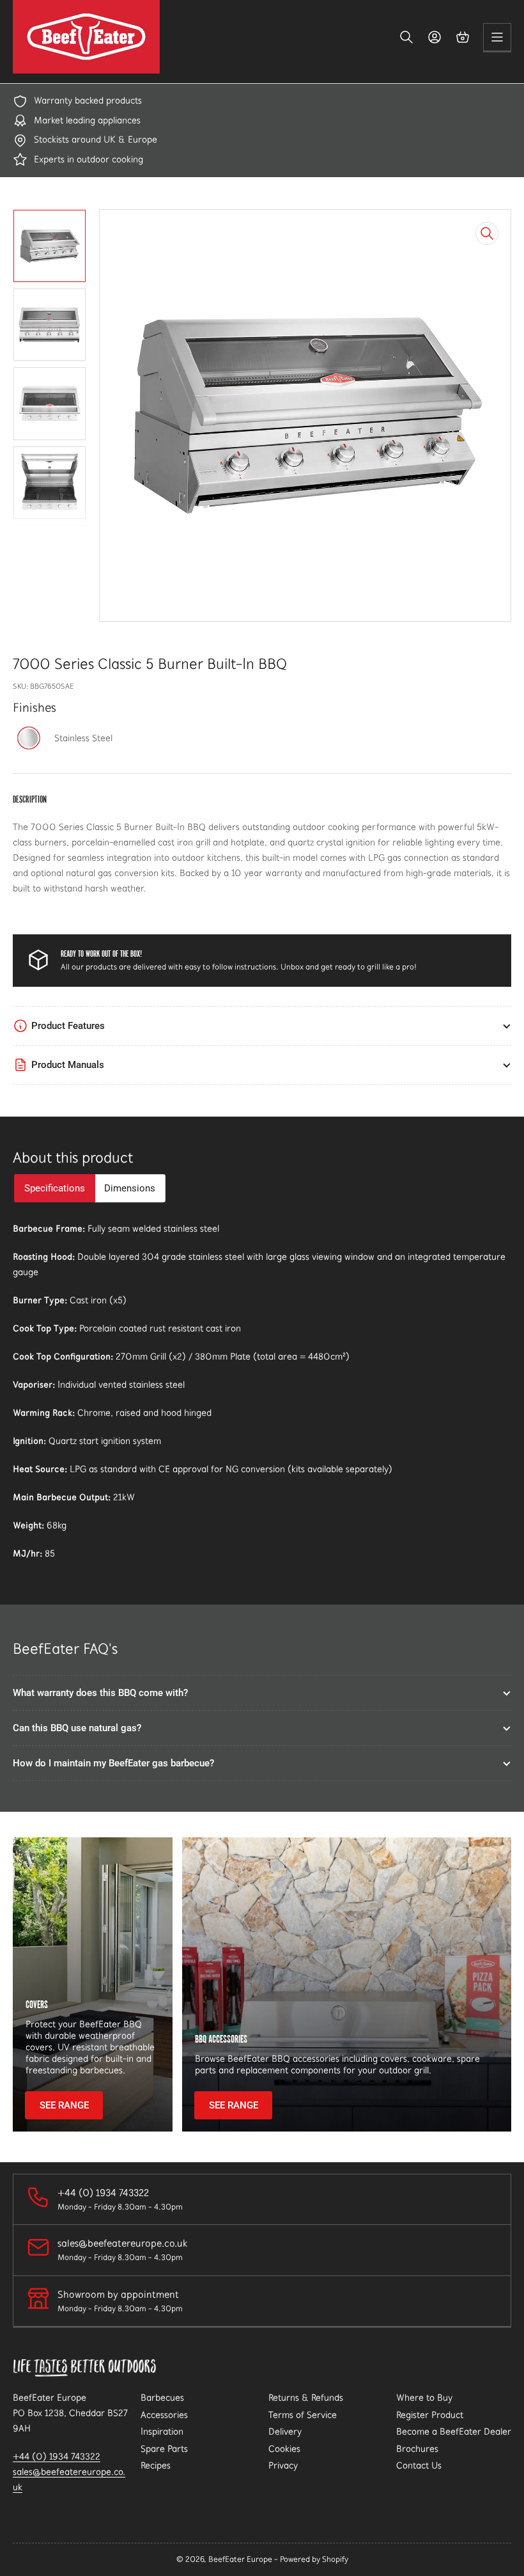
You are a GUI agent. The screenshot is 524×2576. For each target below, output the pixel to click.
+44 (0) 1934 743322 (57, 2456)
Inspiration (162, 2431)
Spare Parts (164, 2449)
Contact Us (419, 2465)
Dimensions (130, 1188)
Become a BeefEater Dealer (454, 2431)
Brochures (417, 2449)
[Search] (406, 37)
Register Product (430, 2415)
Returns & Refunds (306, 2398)
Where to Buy (424, 2398)
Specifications (55, 1188)
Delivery (285, 2431)
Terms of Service (303, 2415)
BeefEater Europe (240, 2559)
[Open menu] (497, 37)
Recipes (156, 2465)
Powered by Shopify (314, 2559)
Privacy (283, 2465)
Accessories (164, 2415)
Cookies (284, 2449)
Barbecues (162, 2398)
